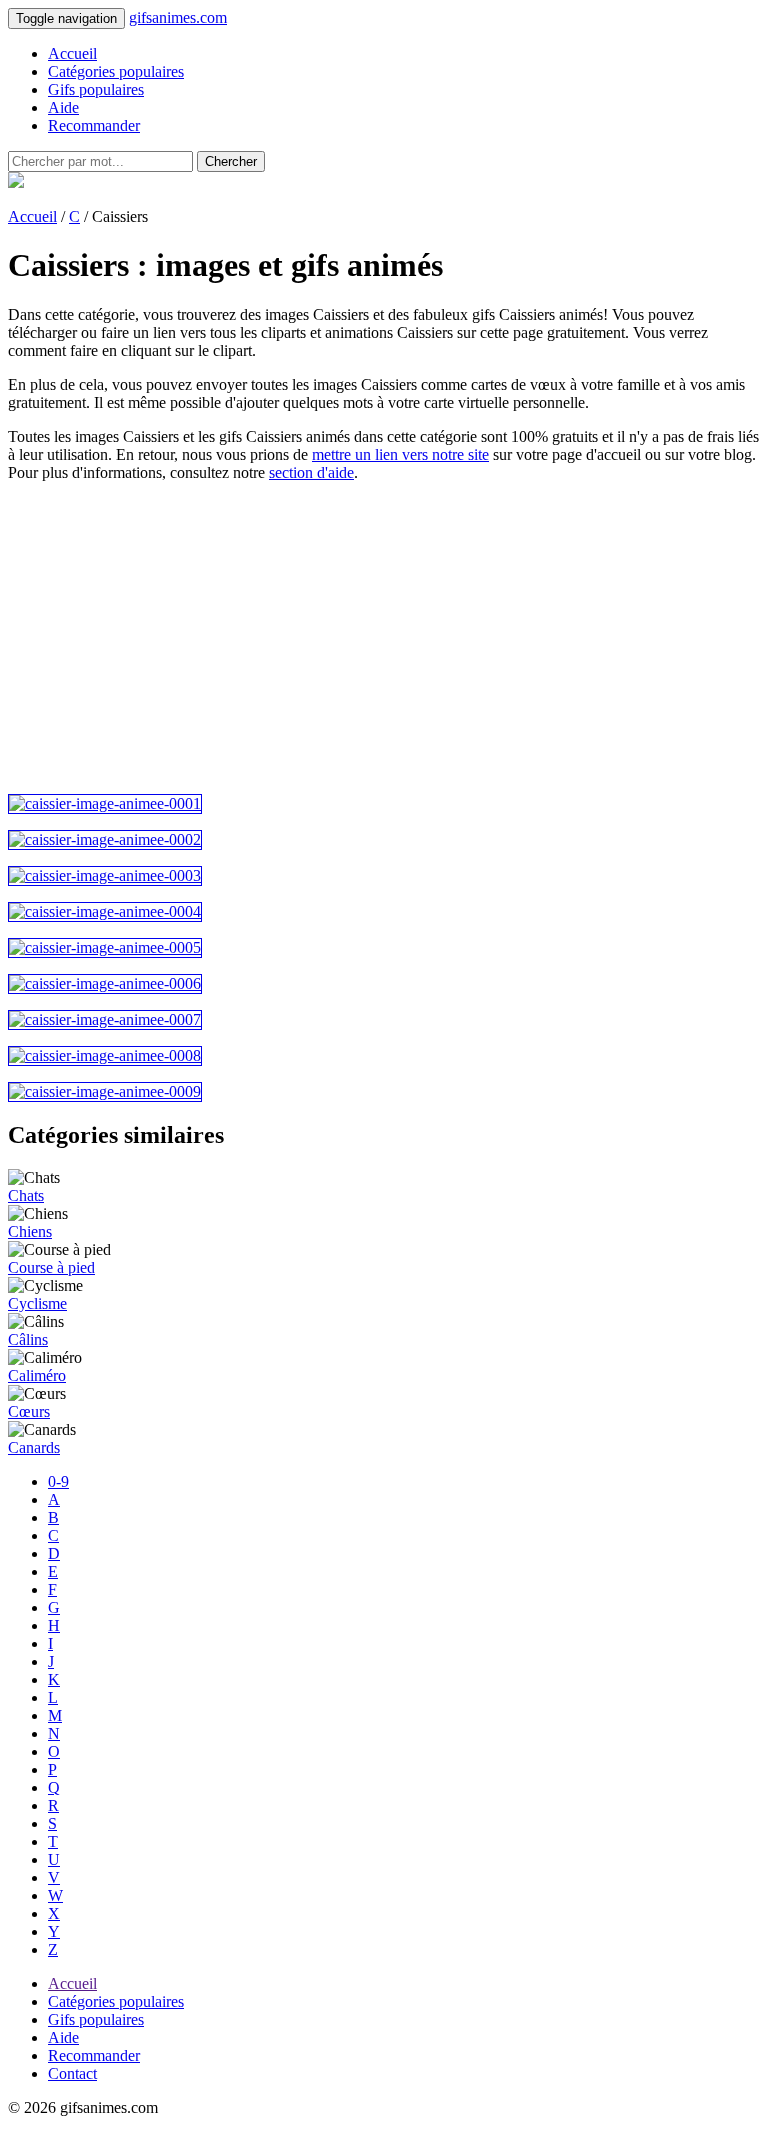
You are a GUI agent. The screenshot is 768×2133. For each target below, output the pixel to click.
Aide (63, 107)
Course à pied (51, 1267)
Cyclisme (37, 1303)
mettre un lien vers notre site (400, 454)
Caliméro (37, 1375)
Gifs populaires (96, 89)
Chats (26, 1195)
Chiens (30, 1231)
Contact (72, 2073)
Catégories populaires (116, 71)
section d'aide (311, 472)
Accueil (72, 53)
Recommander (94, 125)
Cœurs (29, 1411)
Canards (34, 1447)
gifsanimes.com (178, 17)
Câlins (28, 1339)
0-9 (58, 1481)
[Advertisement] (384, 638)
